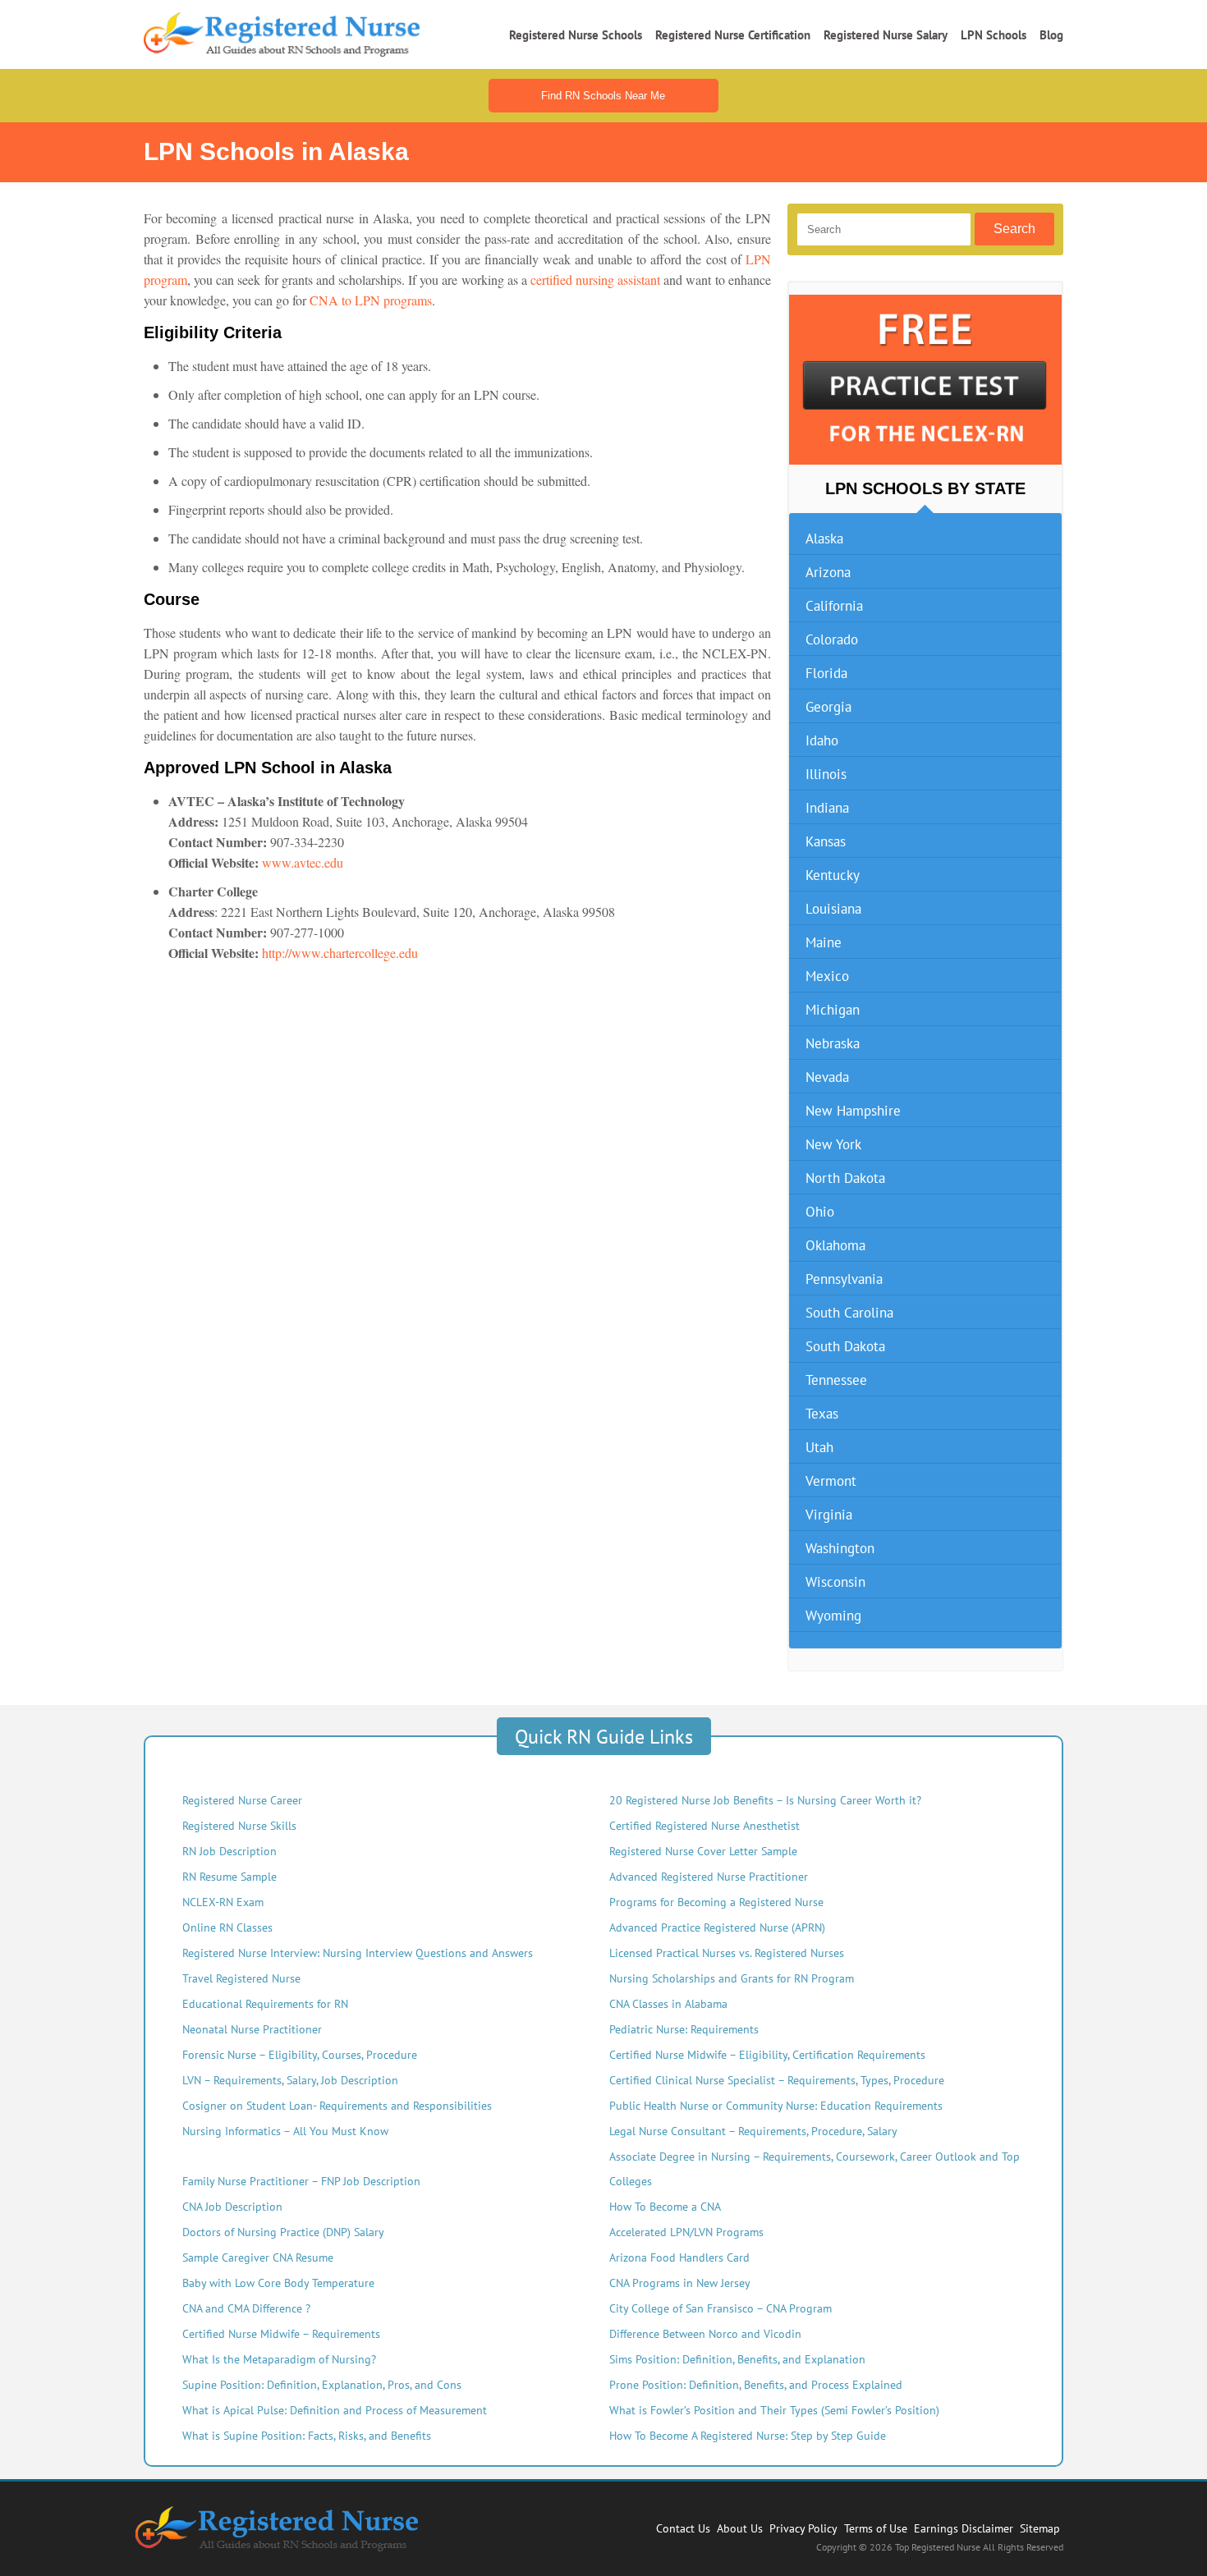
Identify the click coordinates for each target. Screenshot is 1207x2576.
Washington (840, 1548)
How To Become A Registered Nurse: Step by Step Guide (748, 2436)
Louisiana (833, 909)
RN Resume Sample (229, 1877)
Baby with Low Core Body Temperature (278, 2283)
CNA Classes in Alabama (668, 2004)
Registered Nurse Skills (239, 1826)
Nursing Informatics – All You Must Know (285, 2131)
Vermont (831, 1481)
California (834, 606)
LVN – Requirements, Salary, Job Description (290, 2080)
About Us (740, 2528)
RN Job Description (229, 1851)
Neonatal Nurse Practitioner (252, 2029)
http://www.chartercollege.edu (340, 953)
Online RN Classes (227, 1927)
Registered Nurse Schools (576, 35)
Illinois (826, 774)
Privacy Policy (803, 2528)
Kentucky (833, 875)
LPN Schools (994, 35)
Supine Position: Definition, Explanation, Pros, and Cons (322, 2385)
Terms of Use (876, 2528)
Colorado (832, 639)
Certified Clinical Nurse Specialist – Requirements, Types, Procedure (777, 2080)
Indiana (827, 808)
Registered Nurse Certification (733, 35)
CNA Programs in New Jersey (680, 2283)
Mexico (827, 976)
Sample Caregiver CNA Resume (258, 2257)
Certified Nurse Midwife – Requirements (281, 2334)
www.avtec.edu (303, 862)
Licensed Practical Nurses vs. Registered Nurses (727, 1953)
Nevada (827, 1077)
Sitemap (1040, 2528)
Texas (822, 1414)
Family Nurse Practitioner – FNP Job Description (301, 2181)
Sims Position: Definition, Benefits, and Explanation (737, 2359)
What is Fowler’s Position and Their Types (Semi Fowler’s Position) (774, 2410)
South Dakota (845, 1346)
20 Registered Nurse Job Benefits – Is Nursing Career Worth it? (765, 1800)
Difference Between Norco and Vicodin (705, 2334)
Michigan (833, 1010)
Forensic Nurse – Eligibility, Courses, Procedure (300, 2055)
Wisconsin (835, 1582)
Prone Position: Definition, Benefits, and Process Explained (756, 2385)
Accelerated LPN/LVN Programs (686, 2232)
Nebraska (833, 1043)
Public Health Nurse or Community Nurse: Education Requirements (776, 2106)
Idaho (822, 740)
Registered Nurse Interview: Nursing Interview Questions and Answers (358, 1953)
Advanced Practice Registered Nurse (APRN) (717, 1927)
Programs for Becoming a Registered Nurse (716, 1902)
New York (833, 1144)
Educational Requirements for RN (265, 2004)
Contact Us (683, 2528)
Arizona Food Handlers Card (679, 2257)
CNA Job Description (232, 2207)
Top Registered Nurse (939, 2547)
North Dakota (845, 1178)
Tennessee (836, 1380)
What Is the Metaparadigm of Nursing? (279, 2359)
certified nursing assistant (595, 280)
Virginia (829, 1515)
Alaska (824, 539)
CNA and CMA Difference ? (246, 2308)
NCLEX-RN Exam (223, 1902)
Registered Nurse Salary (886, 35)
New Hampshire (853, 1111)
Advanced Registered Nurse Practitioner (709, 1877)
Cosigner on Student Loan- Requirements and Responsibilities (337, 2106)
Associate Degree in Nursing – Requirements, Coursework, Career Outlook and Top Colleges (815, 2169)
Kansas (826, 841)
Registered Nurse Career (242, 1800)
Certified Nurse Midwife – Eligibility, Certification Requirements (767, 2055)
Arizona (828, 572)
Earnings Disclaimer (964, 2528)
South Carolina (849, 1313)
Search (1014, 229)
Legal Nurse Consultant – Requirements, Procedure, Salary (753, 2131)
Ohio (820, 1212)
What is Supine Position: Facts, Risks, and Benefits (307, 2436)
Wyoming (833, 1616)
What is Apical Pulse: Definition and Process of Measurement (335, 2410)
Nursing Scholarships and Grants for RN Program (732, 1978)
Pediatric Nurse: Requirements (684, 2029)
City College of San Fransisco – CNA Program (721, 2308)
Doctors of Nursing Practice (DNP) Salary (283, 2232)
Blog (1051, 35)
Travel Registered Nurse (241, 1978)
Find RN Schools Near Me (603, 96)
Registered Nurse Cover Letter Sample (703, 1851)
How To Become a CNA (665, 2207)
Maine (824, 942)
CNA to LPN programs (371, 300)
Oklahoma (835, 1245)
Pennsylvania (844, 1279)
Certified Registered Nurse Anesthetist (704, 1826)
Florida (826, 673)
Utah (819, 1447)
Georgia (828, 707)
